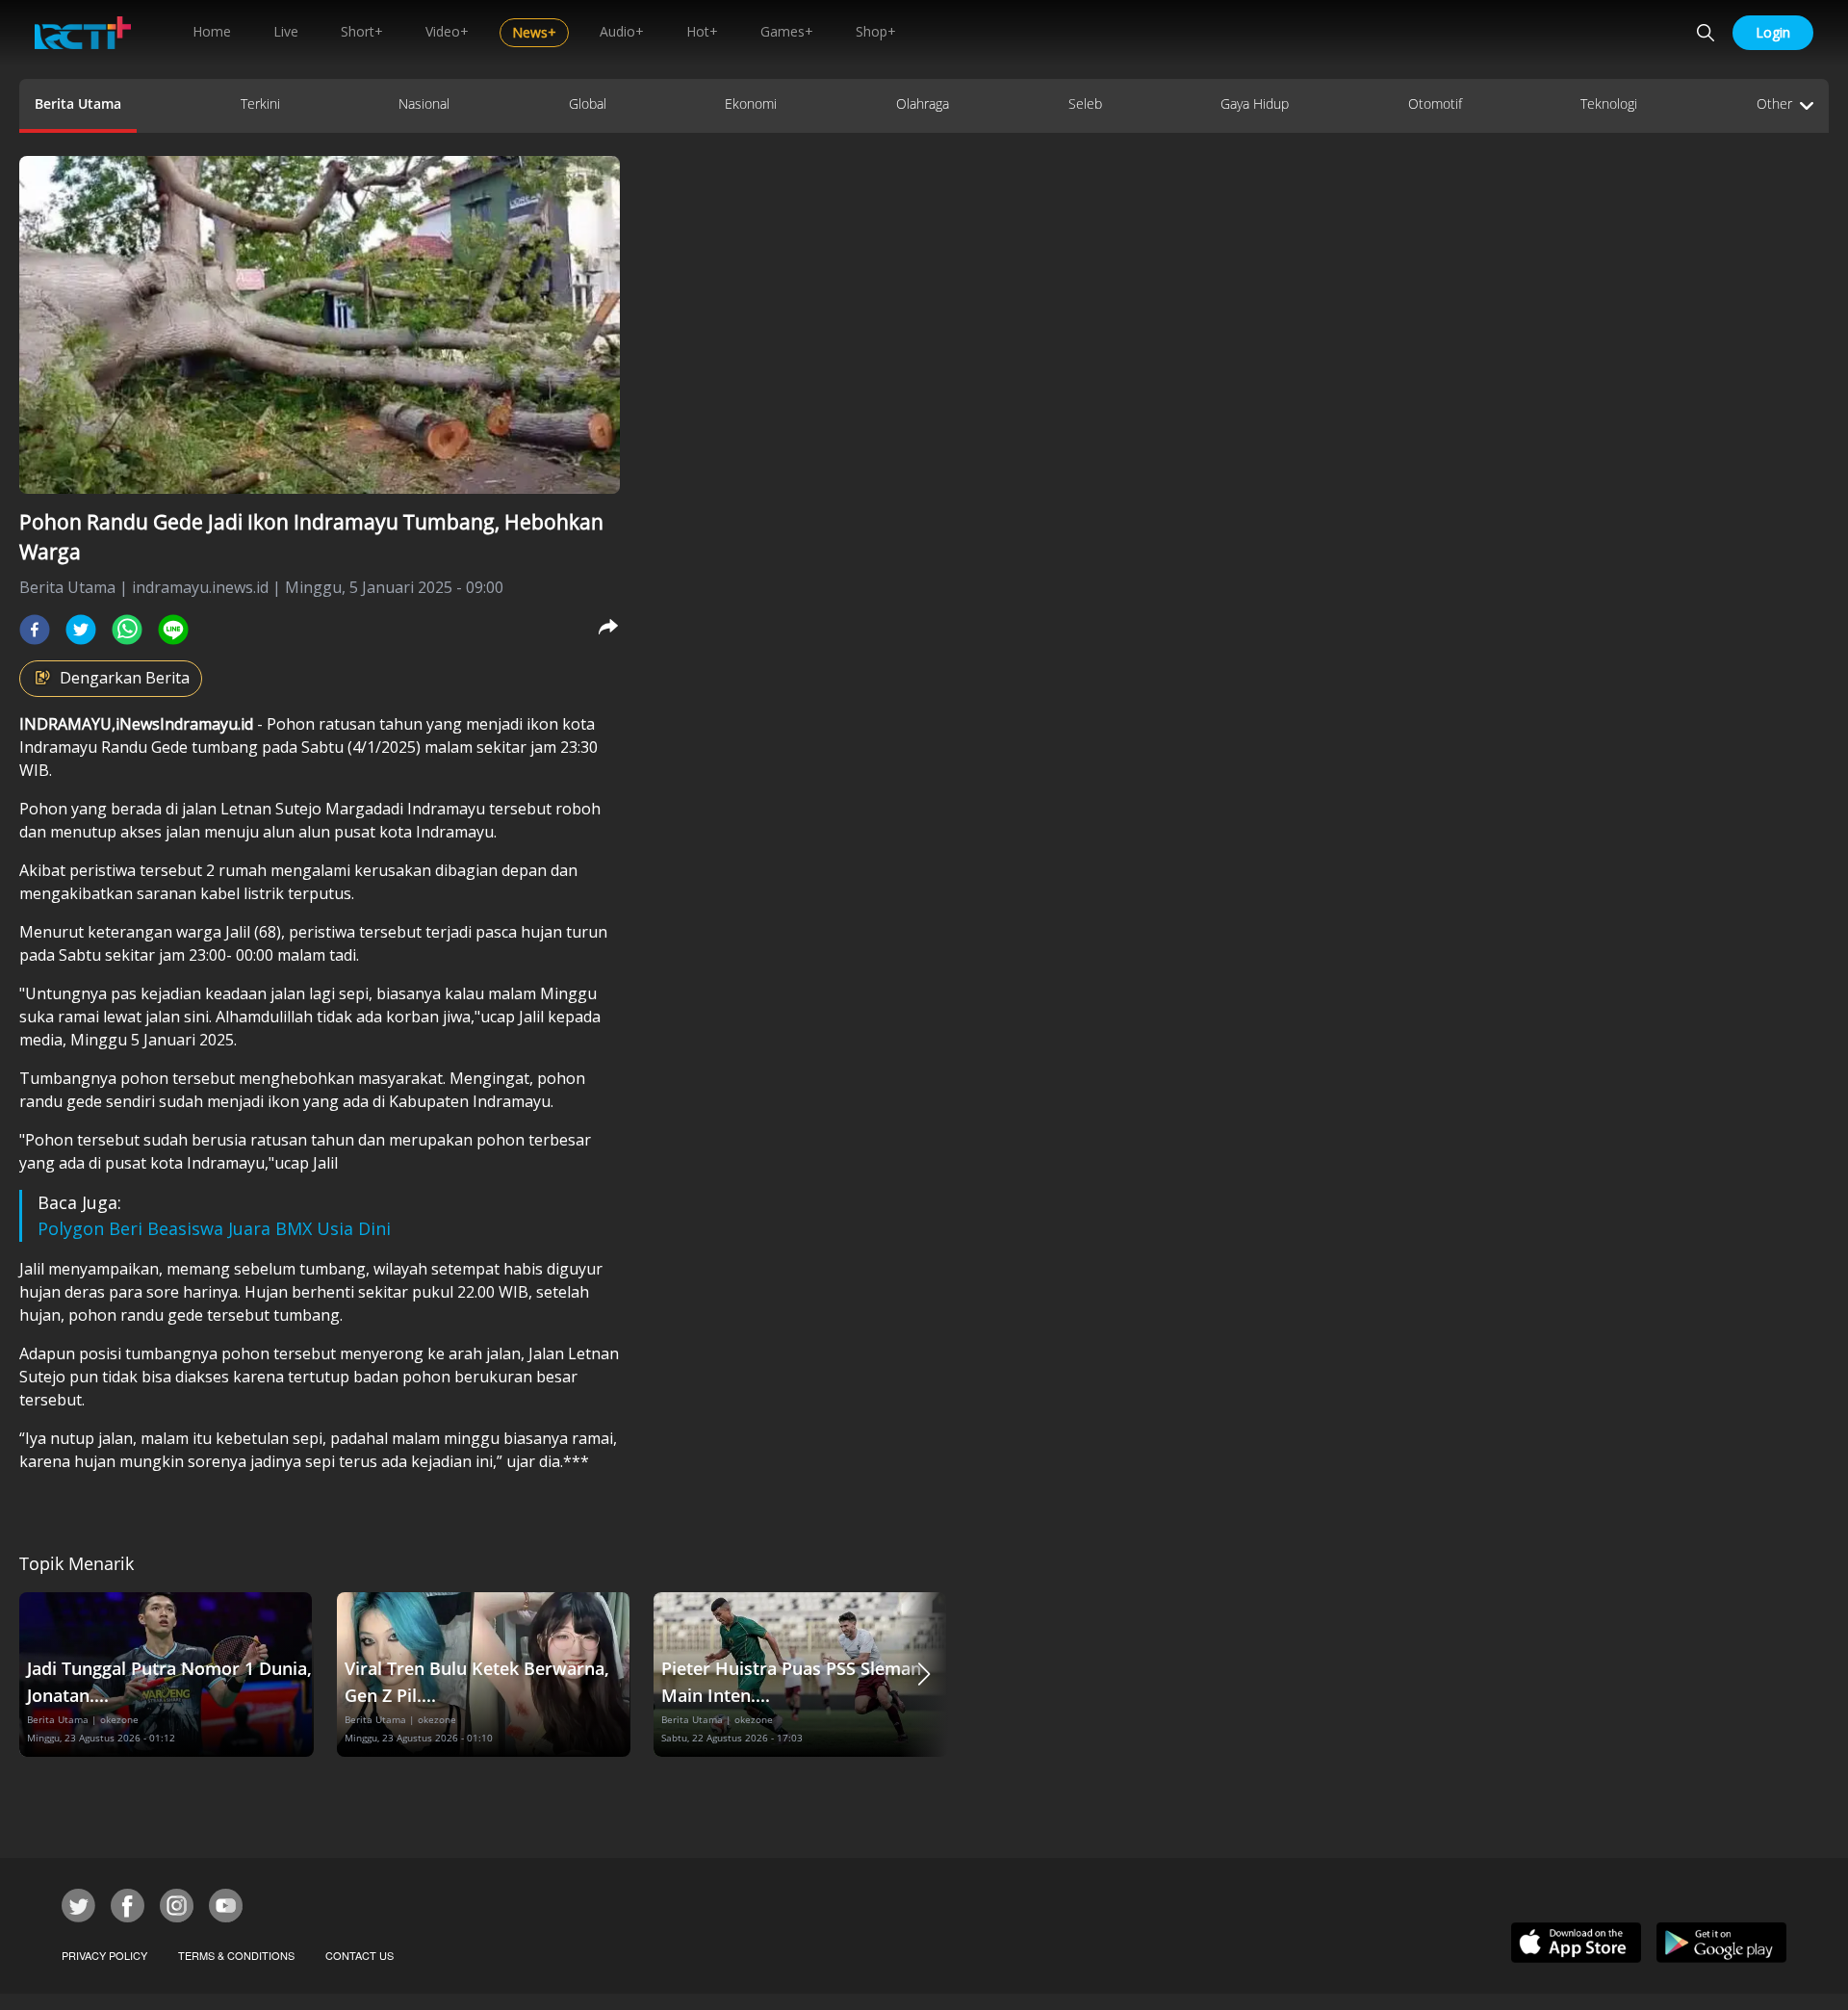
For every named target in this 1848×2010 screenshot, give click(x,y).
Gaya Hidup (1255, 103)
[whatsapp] (127, 630)
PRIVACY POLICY (104, 1955)
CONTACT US (359, 1955)
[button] (924, 1675)
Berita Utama (78, 103)
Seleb (1085, 103)
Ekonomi (751, 103)
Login (1773, 32)
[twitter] (81, 630)
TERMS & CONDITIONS (236, 1955)
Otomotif (1435, 103)
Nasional (424, 103)
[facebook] (35, 630)
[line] (173, 630)
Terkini (260, 103)
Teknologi (1609, 103)
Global (588, 103)
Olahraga (923, 103)
